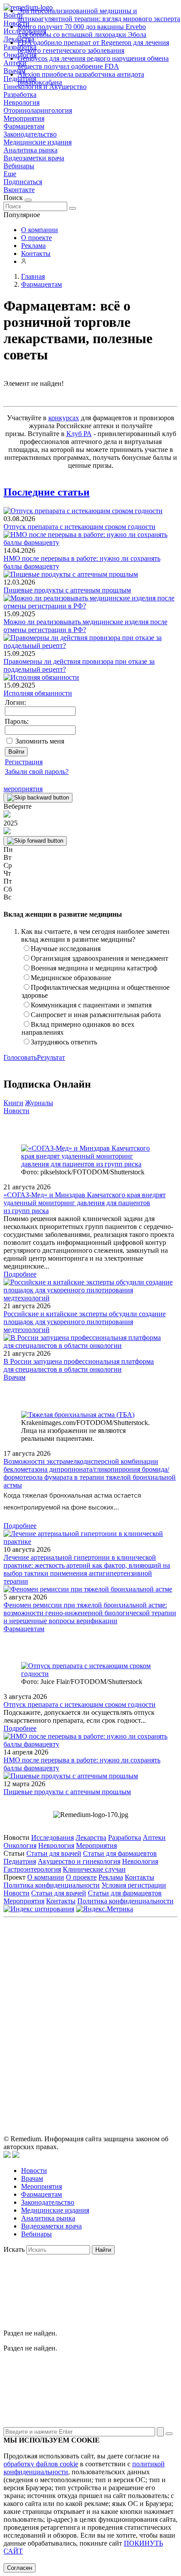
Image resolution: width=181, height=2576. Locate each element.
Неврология (22, 102)
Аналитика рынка (31, 150)
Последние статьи (47, 492)
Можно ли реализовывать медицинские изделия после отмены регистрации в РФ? (85, 626)
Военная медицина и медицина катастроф (94, 968)
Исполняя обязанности (38, 693)
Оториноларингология (38, 110)
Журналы (39, 1103)
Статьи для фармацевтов (120, 1853)
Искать (14, 2249)
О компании (40, 230)
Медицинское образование (71, 978)
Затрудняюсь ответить (64, 1042)
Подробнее (20, 1274)
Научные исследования (66, 949)
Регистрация (24, 762)
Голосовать (20, 1057)
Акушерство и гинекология (79, 1861)
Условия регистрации (134, 1885)
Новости (16, 1111)
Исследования (52, 1838)
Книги (13, 1103)
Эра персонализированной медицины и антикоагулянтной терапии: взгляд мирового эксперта (99, 15)
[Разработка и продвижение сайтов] (7, 2156)
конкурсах (64, 418)
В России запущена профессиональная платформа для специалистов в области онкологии (79, 1365)
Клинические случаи (94, 1869)
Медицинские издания (38, 142)
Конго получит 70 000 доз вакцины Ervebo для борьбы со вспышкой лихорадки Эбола (82, 31)
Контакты (36, 254)
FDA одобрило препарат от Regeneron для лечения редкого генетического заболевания (93, 46)
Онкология (20, 1845)
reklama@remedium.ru (118, 1990)
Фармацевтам (24, 126)
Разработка (20, 94)
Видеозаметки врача (34, 158)
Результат (51, 1057)
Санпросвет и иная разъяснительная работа (96, 1015)
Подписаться (23, 182)
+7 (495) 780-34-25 (129, 1980)
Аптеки (154, 1838)
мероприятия (23, 789)
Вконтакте (19, 190)
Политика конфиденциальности (52, 1885)
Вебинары (19, 166)
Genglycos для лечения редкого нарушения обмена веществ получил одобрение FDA (93, 62)
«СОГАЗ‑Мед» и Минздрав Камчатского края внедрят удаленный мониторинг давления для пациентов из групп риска (85, 1203)
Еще (10, 174)
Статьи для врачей (54, 1853)
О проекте (36, 238)
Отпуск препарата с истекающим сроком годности (80, 527)
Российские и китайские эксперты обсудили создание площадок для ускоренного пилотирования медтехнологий (85, 1322)
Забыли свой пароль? (37, 772)
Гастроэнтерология (32, 1869)
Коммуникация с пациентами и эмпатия (91, 1005)
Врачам (14, 1377)
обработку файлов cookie (41, 2464)
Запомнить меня (40, 741)
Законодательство (30, 134)
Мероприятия (24, 118)
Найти (103, 2250)
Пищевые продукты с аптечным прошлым (67, 590)
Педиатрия (20, 1861)
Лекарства (91, 1838)
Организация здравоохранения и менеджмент (100, 958)
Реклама (33, 246)
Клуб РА (79, 434)
